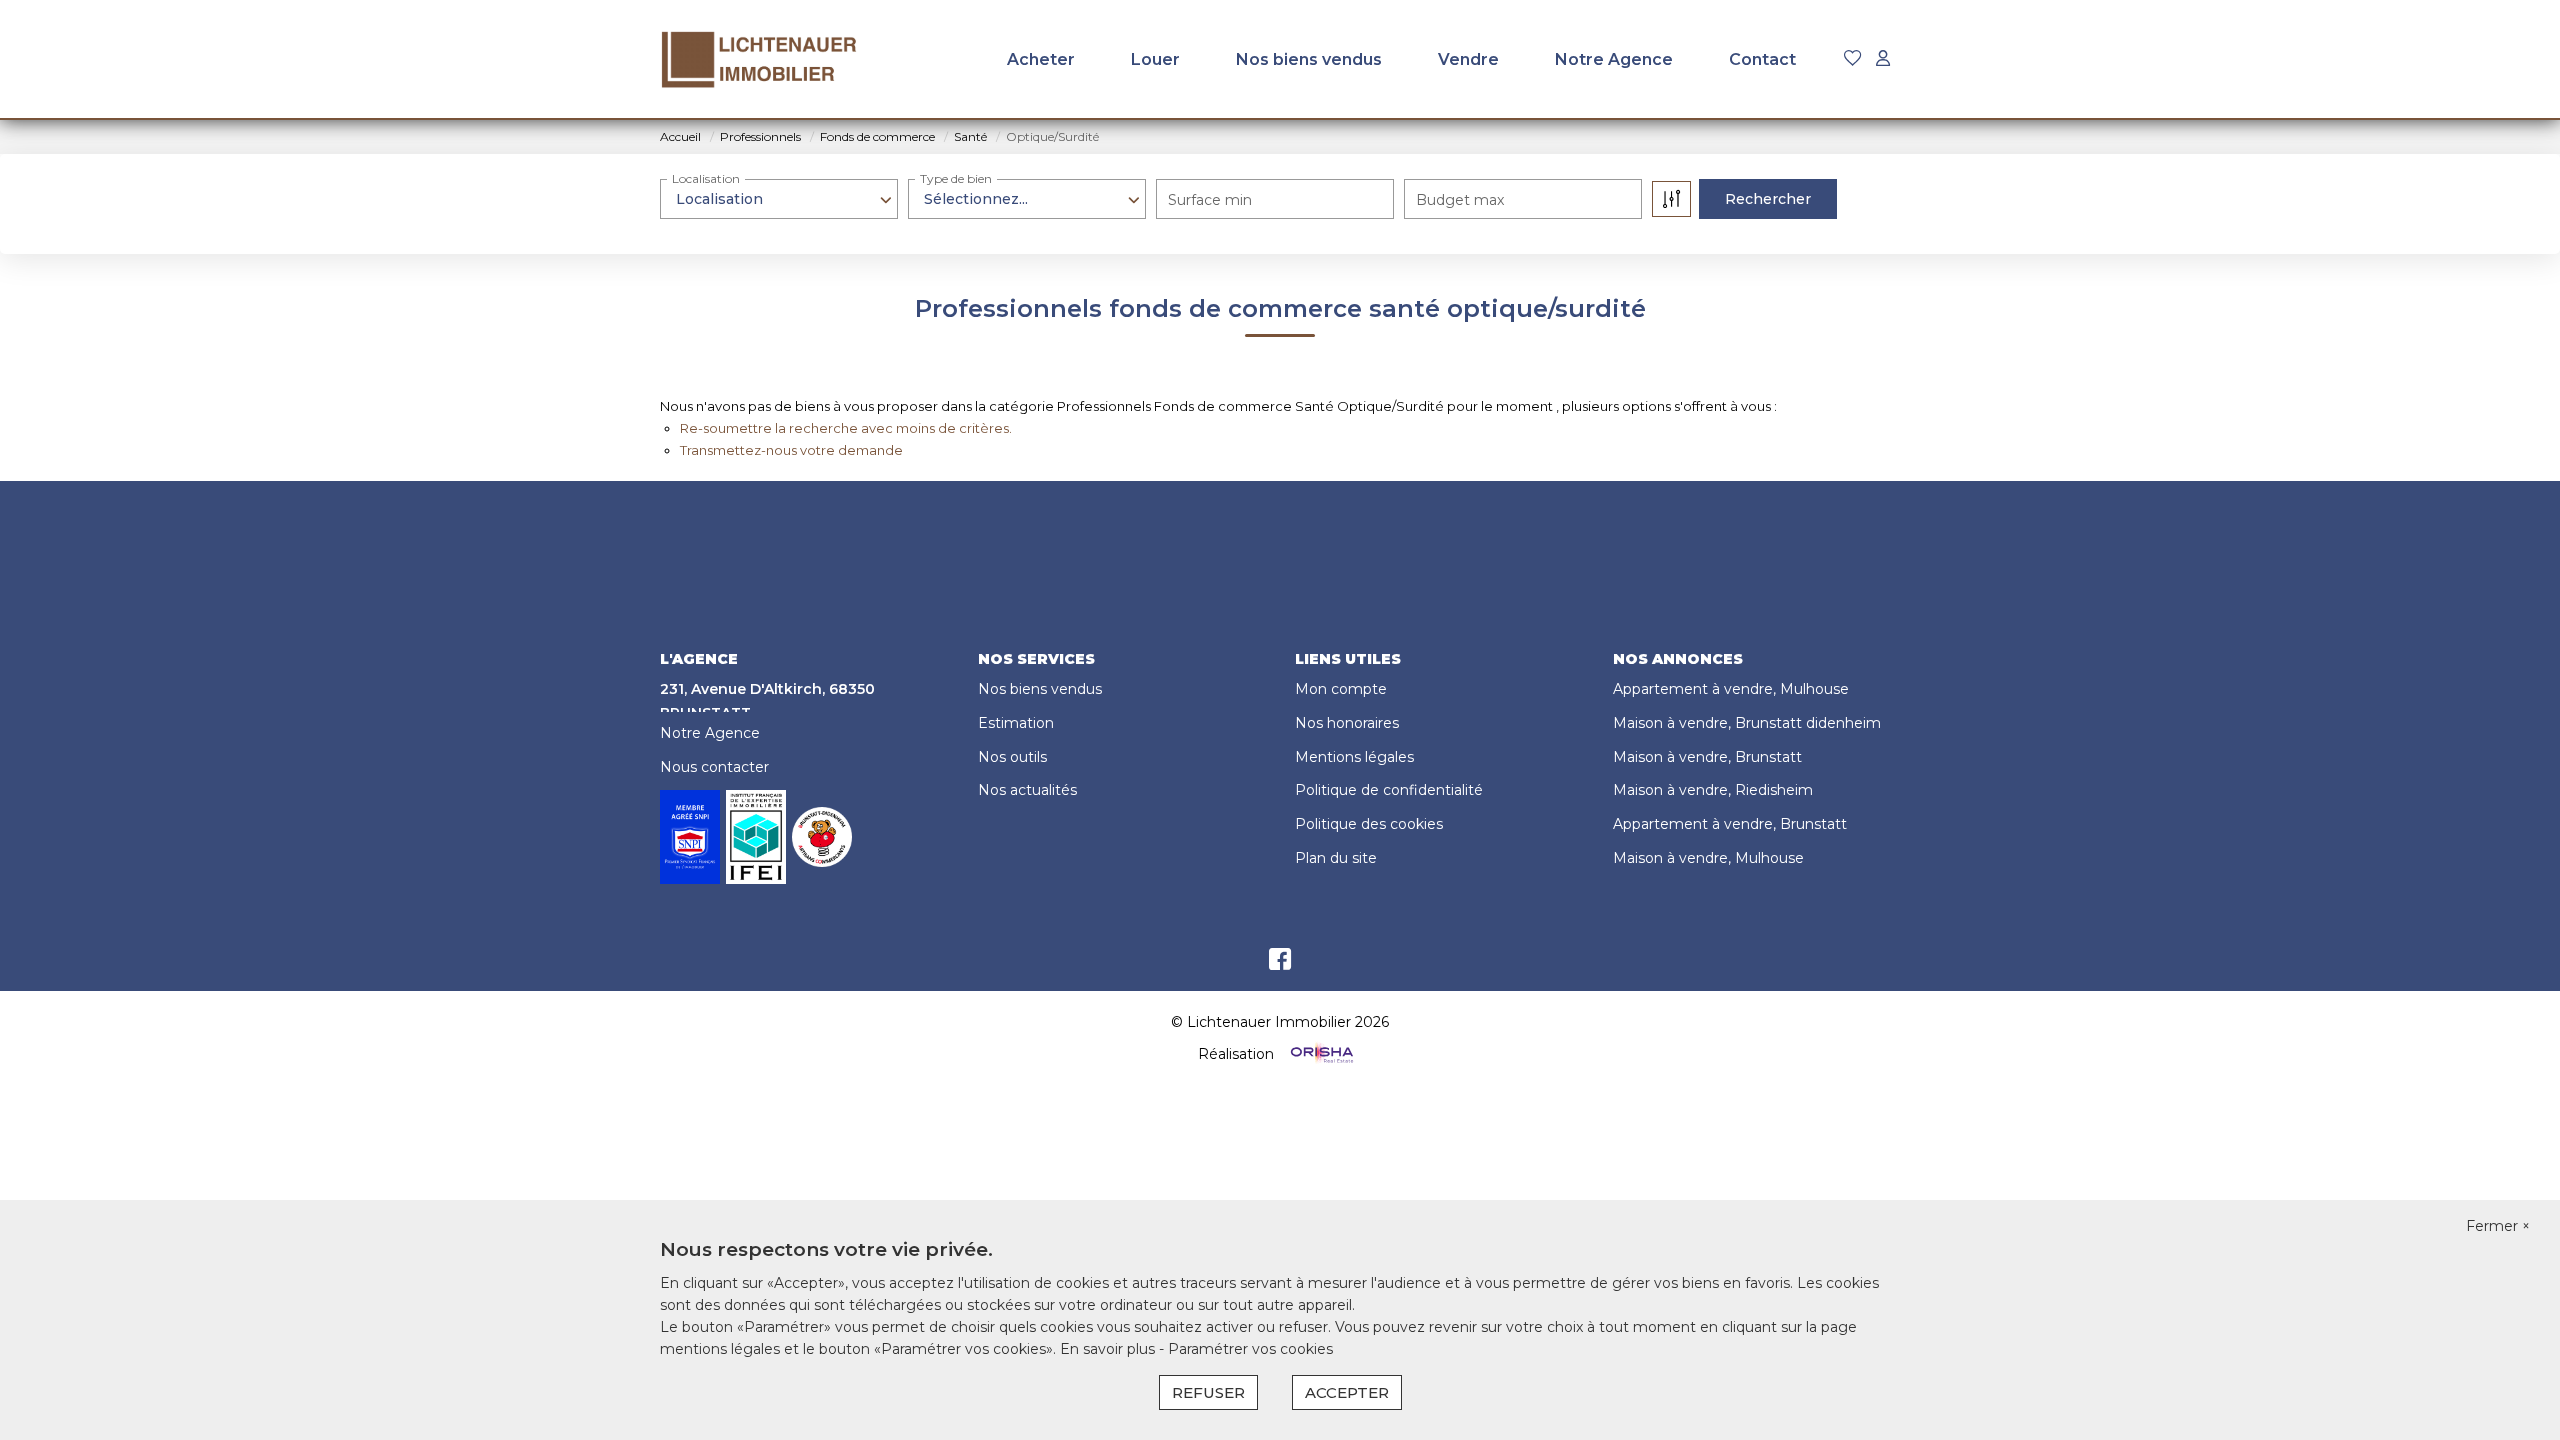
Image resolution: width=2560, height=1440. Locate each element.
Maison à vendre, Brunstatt (1707, 757)
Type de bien (956, 178)
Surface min (1210, 200)
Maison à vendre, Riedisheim (1713, 790)
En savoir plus (1109, 1349)
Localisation (706, 178)
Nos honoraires (1347, 723)
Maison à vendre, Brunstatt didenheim (1747, 723)
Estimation (1016, 723)
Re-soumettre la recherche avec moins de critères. (846, 428)
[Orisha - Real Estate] (1320, 1053)
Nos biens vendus (1309, 59)
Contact (1762, 59)
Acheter (1041, 59)
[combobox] (779, 199)
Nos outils (1012, 757)
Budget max (1460, 200)
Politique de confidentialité (1389, 790)
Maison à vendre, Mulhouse (1708, 858)
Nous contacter (714, 767)
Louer (1155, 59)
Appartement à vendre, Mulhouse (1731, 689)
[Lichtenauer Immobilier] (760, 60)
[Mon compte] (1883, 59)
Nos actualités (1027, 790)
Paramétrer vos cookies (1250, 1349)
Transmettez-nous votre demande (791, 450)
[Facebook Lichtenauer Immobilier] (1280, 964)
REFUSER (1208, 1392)
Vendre (1468, 59)
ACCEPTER (1347, 1392)
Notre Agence (1614, 59)
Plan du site (1336, 858)
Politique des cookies (1369, 824)
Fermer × (2498, 1226)
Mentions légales (1354, 757)
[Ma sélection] (1853, 59)
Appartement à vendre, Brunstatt (1730, 824)
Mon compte (1341, 689)
